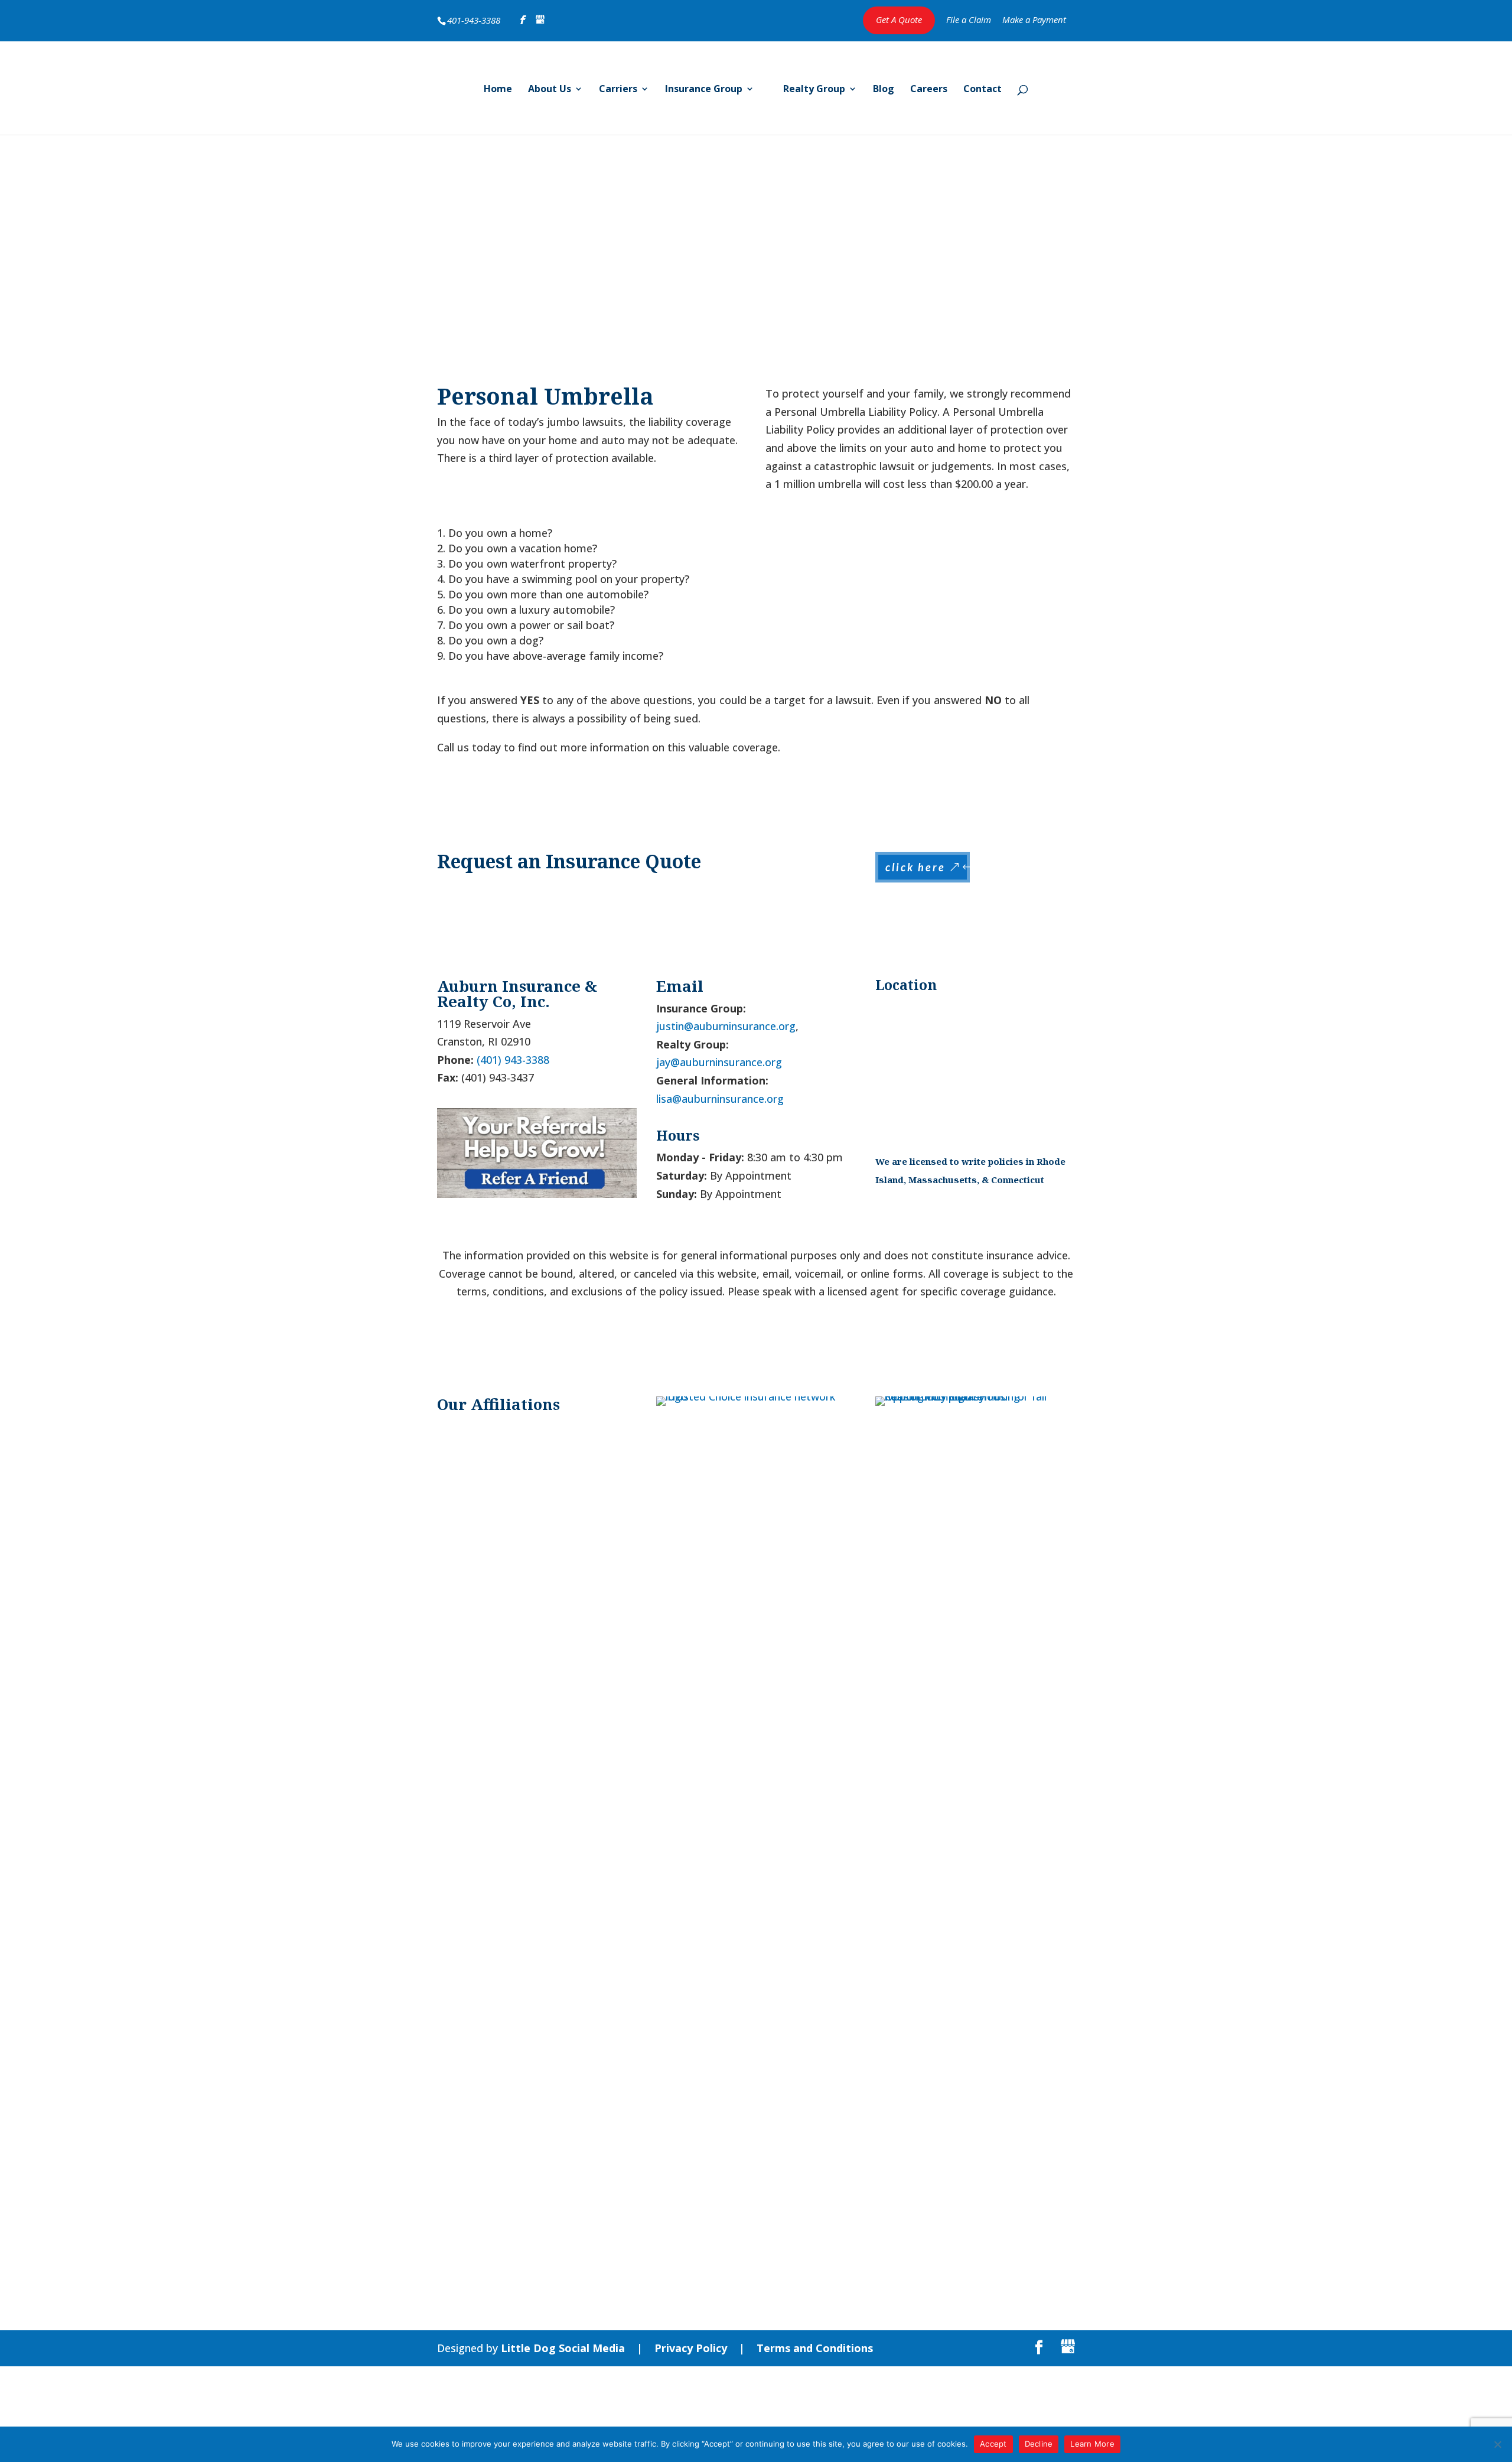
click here (915, 867)
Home (498, 90)
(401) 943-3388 (513, 1060)
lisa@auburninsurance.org (720, 1099)
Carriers (618, 90)
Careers (929, 90)
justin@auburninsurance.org (726, 1026)
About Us (550, 90)
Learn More (1092, 2444)
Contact (983, 90)
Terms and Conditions (815, 2348)
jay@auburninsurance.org (719, 1062)
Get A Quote (899, 20)
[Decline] (1497, 2444)
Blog (884, 90)
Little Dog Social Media (563, 2348)
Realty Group (814, 90)
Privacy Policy (691, 2348)
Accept (993, 2444)
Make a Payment (1034, 20)
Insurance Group (704, 90)
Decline (1039, 2444)
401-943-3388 (474, 20)
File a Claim (969, 20)
